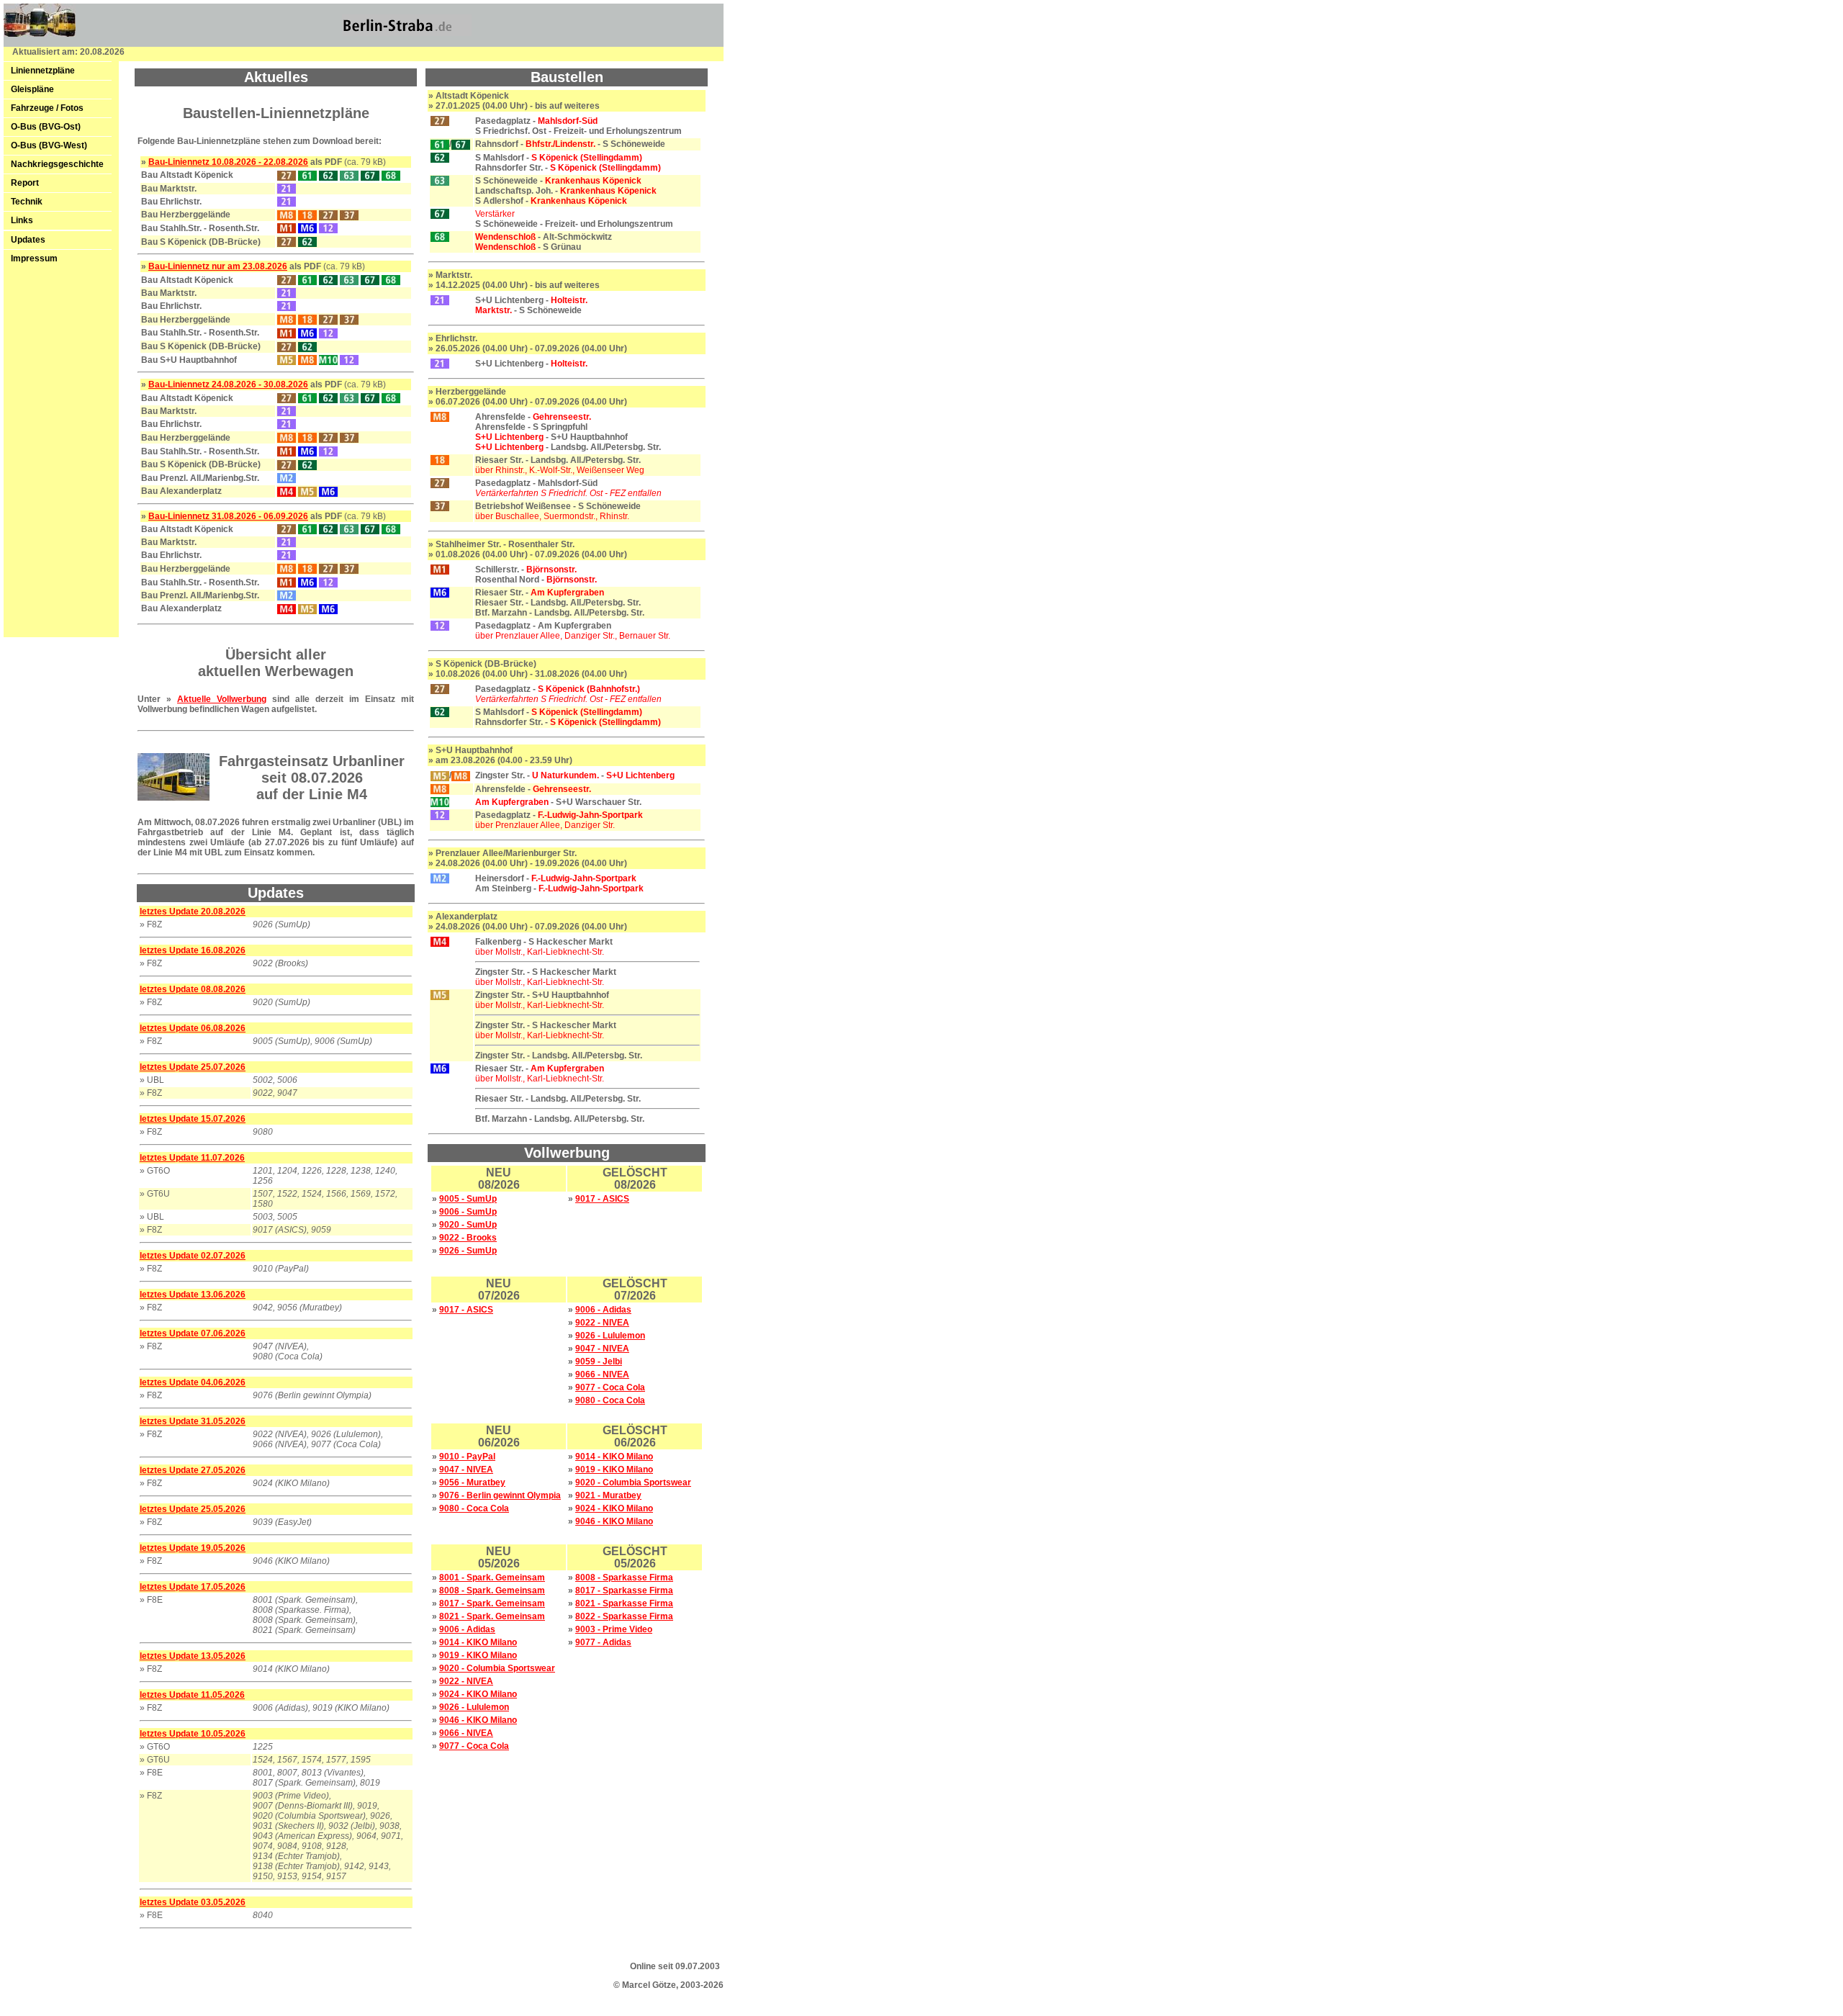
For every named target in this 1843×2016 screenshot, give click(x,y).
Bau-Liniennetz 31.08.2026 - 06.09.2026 (228, 516)
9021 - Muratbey (608, 1495)
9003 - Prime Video (614, 1629)
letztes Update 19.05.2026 (193, 1548)
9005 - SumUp (468, 1199)
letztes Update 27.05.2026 (193, 1470)
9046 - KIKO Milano (614, 1521)
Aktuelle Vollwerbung (222, 699)
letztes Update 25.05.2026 (193, 1509)
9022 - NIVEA (602, 1323)
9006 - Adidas (603, 1310)
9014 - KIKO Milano (614, 1457)
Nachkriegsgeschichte (57, 164)
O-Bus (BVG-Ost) (46, 127)
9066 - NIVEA (602, 1374)
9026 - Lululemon (610, 1336)
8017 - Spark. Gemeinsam (492, 1603)
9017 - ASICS (602, 1199)
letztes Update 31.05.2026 (193, 1421)
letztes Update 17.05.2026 (193, 1587)
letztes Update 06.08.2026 (193, 1028)
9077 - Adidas (603, 1642)
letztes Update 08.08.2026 (193, 989)
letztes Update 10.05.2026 (193, 1734)
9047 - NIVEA (602, 1349)
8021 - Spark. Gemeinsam (492, 1616)
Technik (27, 202)
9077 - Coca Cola (610, 1387)
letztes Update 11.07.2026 (192, 1158)
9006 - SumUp (468, 1212)
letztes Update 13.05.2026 (193, 1656)
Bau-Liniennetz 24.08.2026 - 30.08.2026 (228, 384)
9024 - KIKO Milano (614, 1508)
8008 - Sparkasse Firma (624, 1578)
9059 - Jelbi (599, 1362)
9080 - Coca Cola (610, 1400)
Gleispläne (32, 89)
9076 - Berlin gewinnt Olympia (500, 1495)
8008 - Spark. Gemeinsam (492, 1590)
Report (25, 183)
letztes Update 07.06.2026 (193, 1333)
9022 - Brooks (468, 1238)
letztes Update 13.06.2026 (193, 1295)
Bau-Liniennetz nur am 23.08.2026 (218, 266)
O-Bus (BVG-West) (49, 145)
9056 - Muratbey (472, 1482)
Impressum (34, 258)
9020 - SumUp (468, 1225)
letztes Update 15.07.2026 (193, 1119)
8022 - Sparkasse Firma (624, 1616)
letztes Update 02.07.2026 (193, 1256)
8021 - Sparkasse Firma (624, 1603)
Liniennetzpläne (43, 71)
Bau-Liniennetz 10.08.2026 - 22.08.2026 (228, 162)
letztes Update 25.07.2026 (193, 1067)
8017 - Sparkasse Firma (624, 1590)
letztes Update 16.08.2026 (193, 950)
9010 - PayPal (467, 1457)
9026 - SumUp (468, 1251)
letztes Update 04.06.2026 (193, 1382)
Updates (28, 240)
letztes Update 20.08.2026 (193, 912)
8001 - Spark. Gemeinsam (492, 1578)
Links (22, 220)
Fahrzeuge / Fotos (47, 108)
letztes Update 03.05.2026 (193, 1902)
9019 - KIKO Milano (614, 1470)
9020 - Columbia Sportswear (633, 1482)
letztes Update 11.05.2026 (192, 1695)
